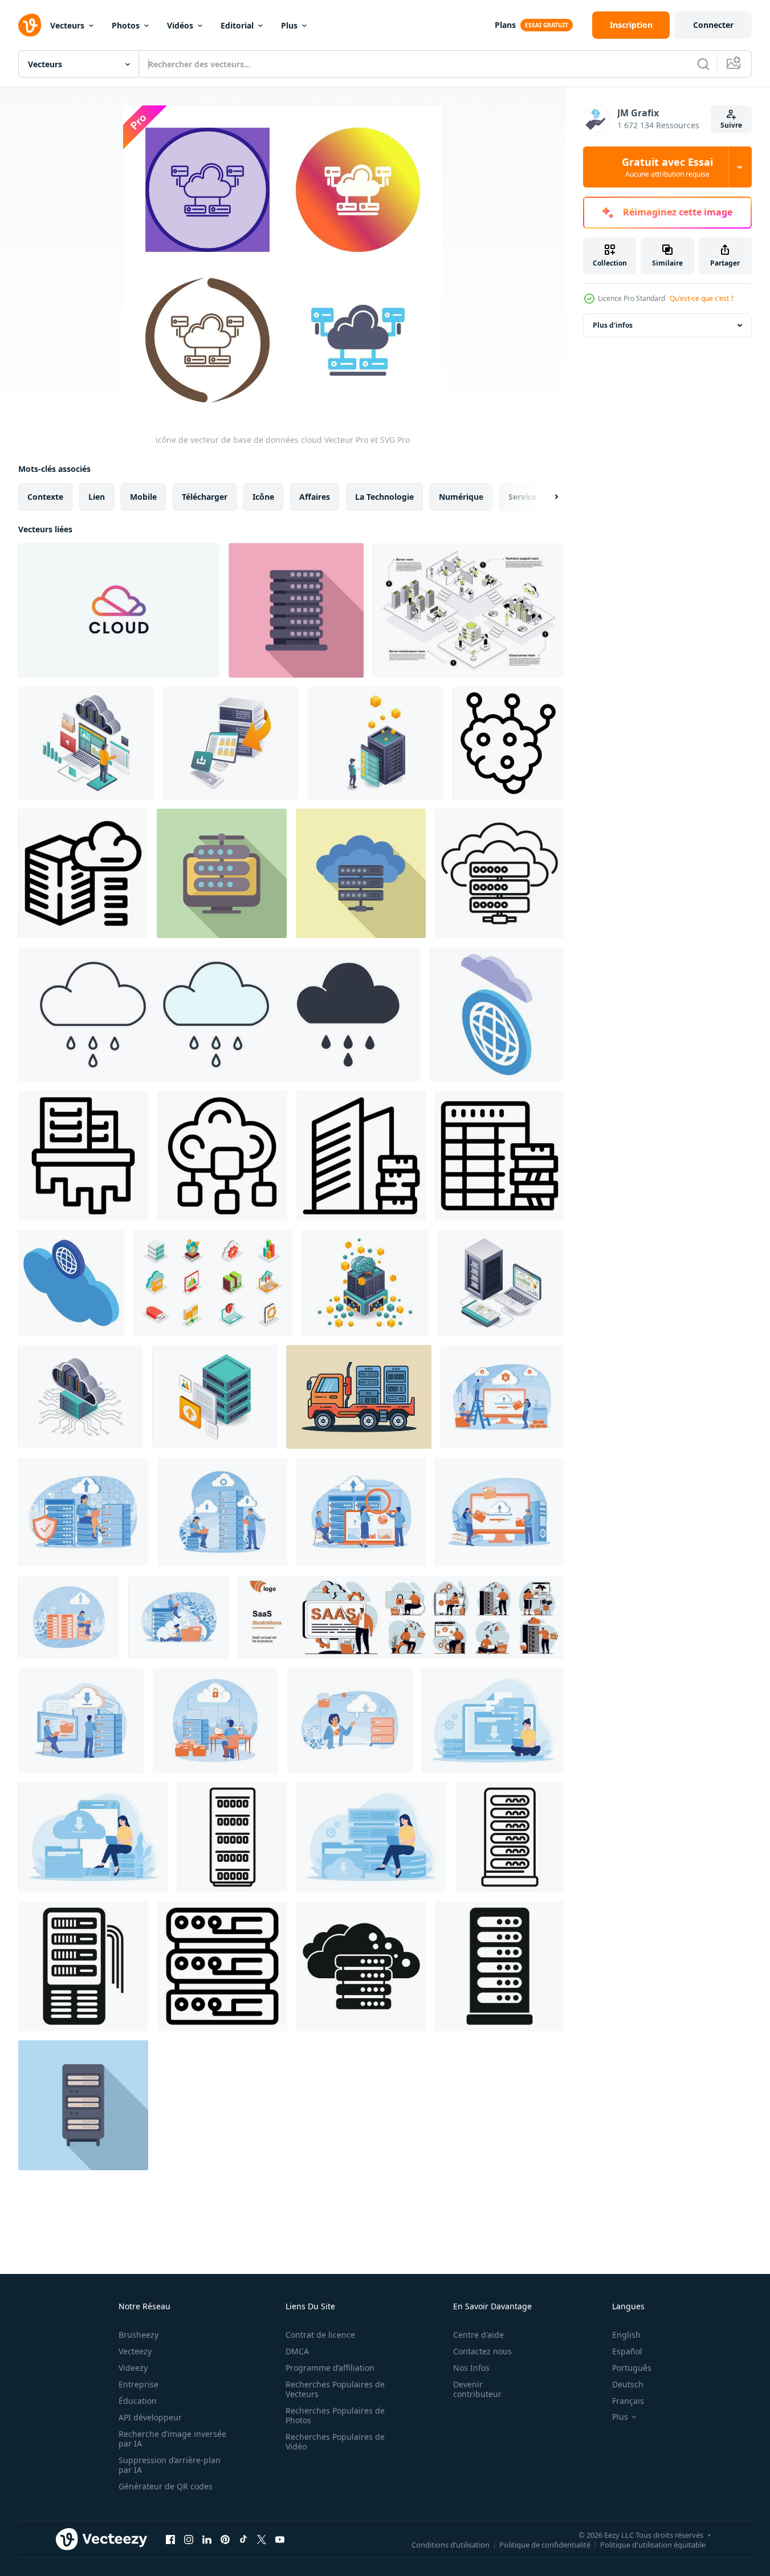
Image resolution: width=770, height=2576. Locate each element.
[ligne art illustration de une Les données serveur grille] (510, 1837)
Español (627, 2351)
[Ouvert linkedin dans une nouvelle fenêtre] (207, 2539)
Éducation (138, 2401)
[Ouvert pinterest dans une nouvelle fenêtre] (225, 2539)
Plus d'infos (613, 325)
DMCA (297, 2351)
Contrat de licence (320, 2335)
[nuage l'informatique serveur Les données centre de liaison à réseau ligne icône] (499, 873)
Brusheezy (138, 2335)
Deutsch (628, 2384)
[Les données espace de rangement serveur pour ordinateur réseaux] (215, 1397)
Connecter (713, 25)
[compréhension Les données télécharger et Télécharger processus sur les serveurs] (231, 743)
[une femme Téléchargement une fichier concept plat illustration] (493, 1721)
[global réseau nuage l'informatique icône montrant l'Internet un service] (71, 1283)
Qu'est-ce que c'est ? (702, 298)
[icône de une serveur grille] (83, 1966)
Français (628, 2401)
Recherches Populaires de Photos (335, 2415)
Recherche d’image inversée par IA (172, 2439)
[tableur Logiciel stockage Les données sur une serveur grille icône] (500, 1156)
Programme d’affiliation (330, 2368)
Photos (126, 25)
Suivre (731, 125)
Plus (289, 25)
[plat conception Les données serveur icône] (296, 610)
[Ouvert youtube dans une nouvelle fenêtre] (280, 2539)
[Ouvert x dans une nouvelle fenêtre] (262, 2539)
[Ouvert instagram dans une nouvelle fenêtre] (189, 2539)
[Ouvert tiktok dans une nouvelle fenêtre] (243, 2539)
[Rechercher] (703, 64)
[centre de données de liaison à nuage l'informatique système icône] (83, 873)
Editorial (237, 25)
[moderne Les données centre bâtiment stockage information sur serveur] (361, 1156)
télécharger (205, 497)
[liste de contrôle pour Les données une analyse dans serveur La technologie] (376, 743)
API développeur (150, 2417)
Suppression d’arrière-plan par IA (170, 2465)
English (626, 2335)
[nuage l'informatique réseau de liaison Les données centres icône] (508, 743)
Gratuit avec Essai (667, 167)
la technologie (384, 497)
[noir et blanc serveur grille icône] (500, 1966)
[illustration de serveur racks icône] (222, 1966)
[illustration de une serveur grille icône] (232, 1837)
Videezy (133, 2368)
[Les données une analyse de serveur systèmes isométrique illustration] (501, 1283)
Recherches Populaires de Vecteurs (335, 2389)
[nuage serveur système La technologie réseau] (81, 1397)
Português (632, 2368)
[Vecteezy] (30, 25)
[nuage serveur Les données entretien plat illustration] (86, 743)
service (522, 497)
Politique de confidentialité (545, 2544)
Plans (505, 25)
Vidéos (180, 25)
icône (263, 497)
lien (97, 497)
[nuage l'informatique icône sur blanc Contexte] (361, 1966)
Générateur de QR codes (166, 2486)
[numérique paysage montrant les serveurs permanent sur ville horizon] (83, 1156)
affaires (315, 497)
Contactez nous (482, 2351)
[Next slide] (547, 497)
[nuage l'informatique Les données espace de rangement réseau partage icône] (222, 1156)
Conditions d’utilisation (451, 2544)
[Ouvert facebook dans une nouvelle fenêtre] (170, 2539)
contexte (45, 497)
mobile (143, 497)
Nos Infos (471, 2368)
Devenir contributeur (477, 2389)
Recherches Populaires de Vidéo (335, 2442)
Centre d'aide (478, 2335)
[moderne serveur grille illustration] (83, 2105)
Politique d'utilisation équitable (653, 2544)
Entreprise (138, 2384)
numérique (461, 497)
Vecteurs (67, 25)
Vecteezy (135, 2351)
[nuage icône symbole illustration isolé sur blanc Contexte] (219, 1014)
